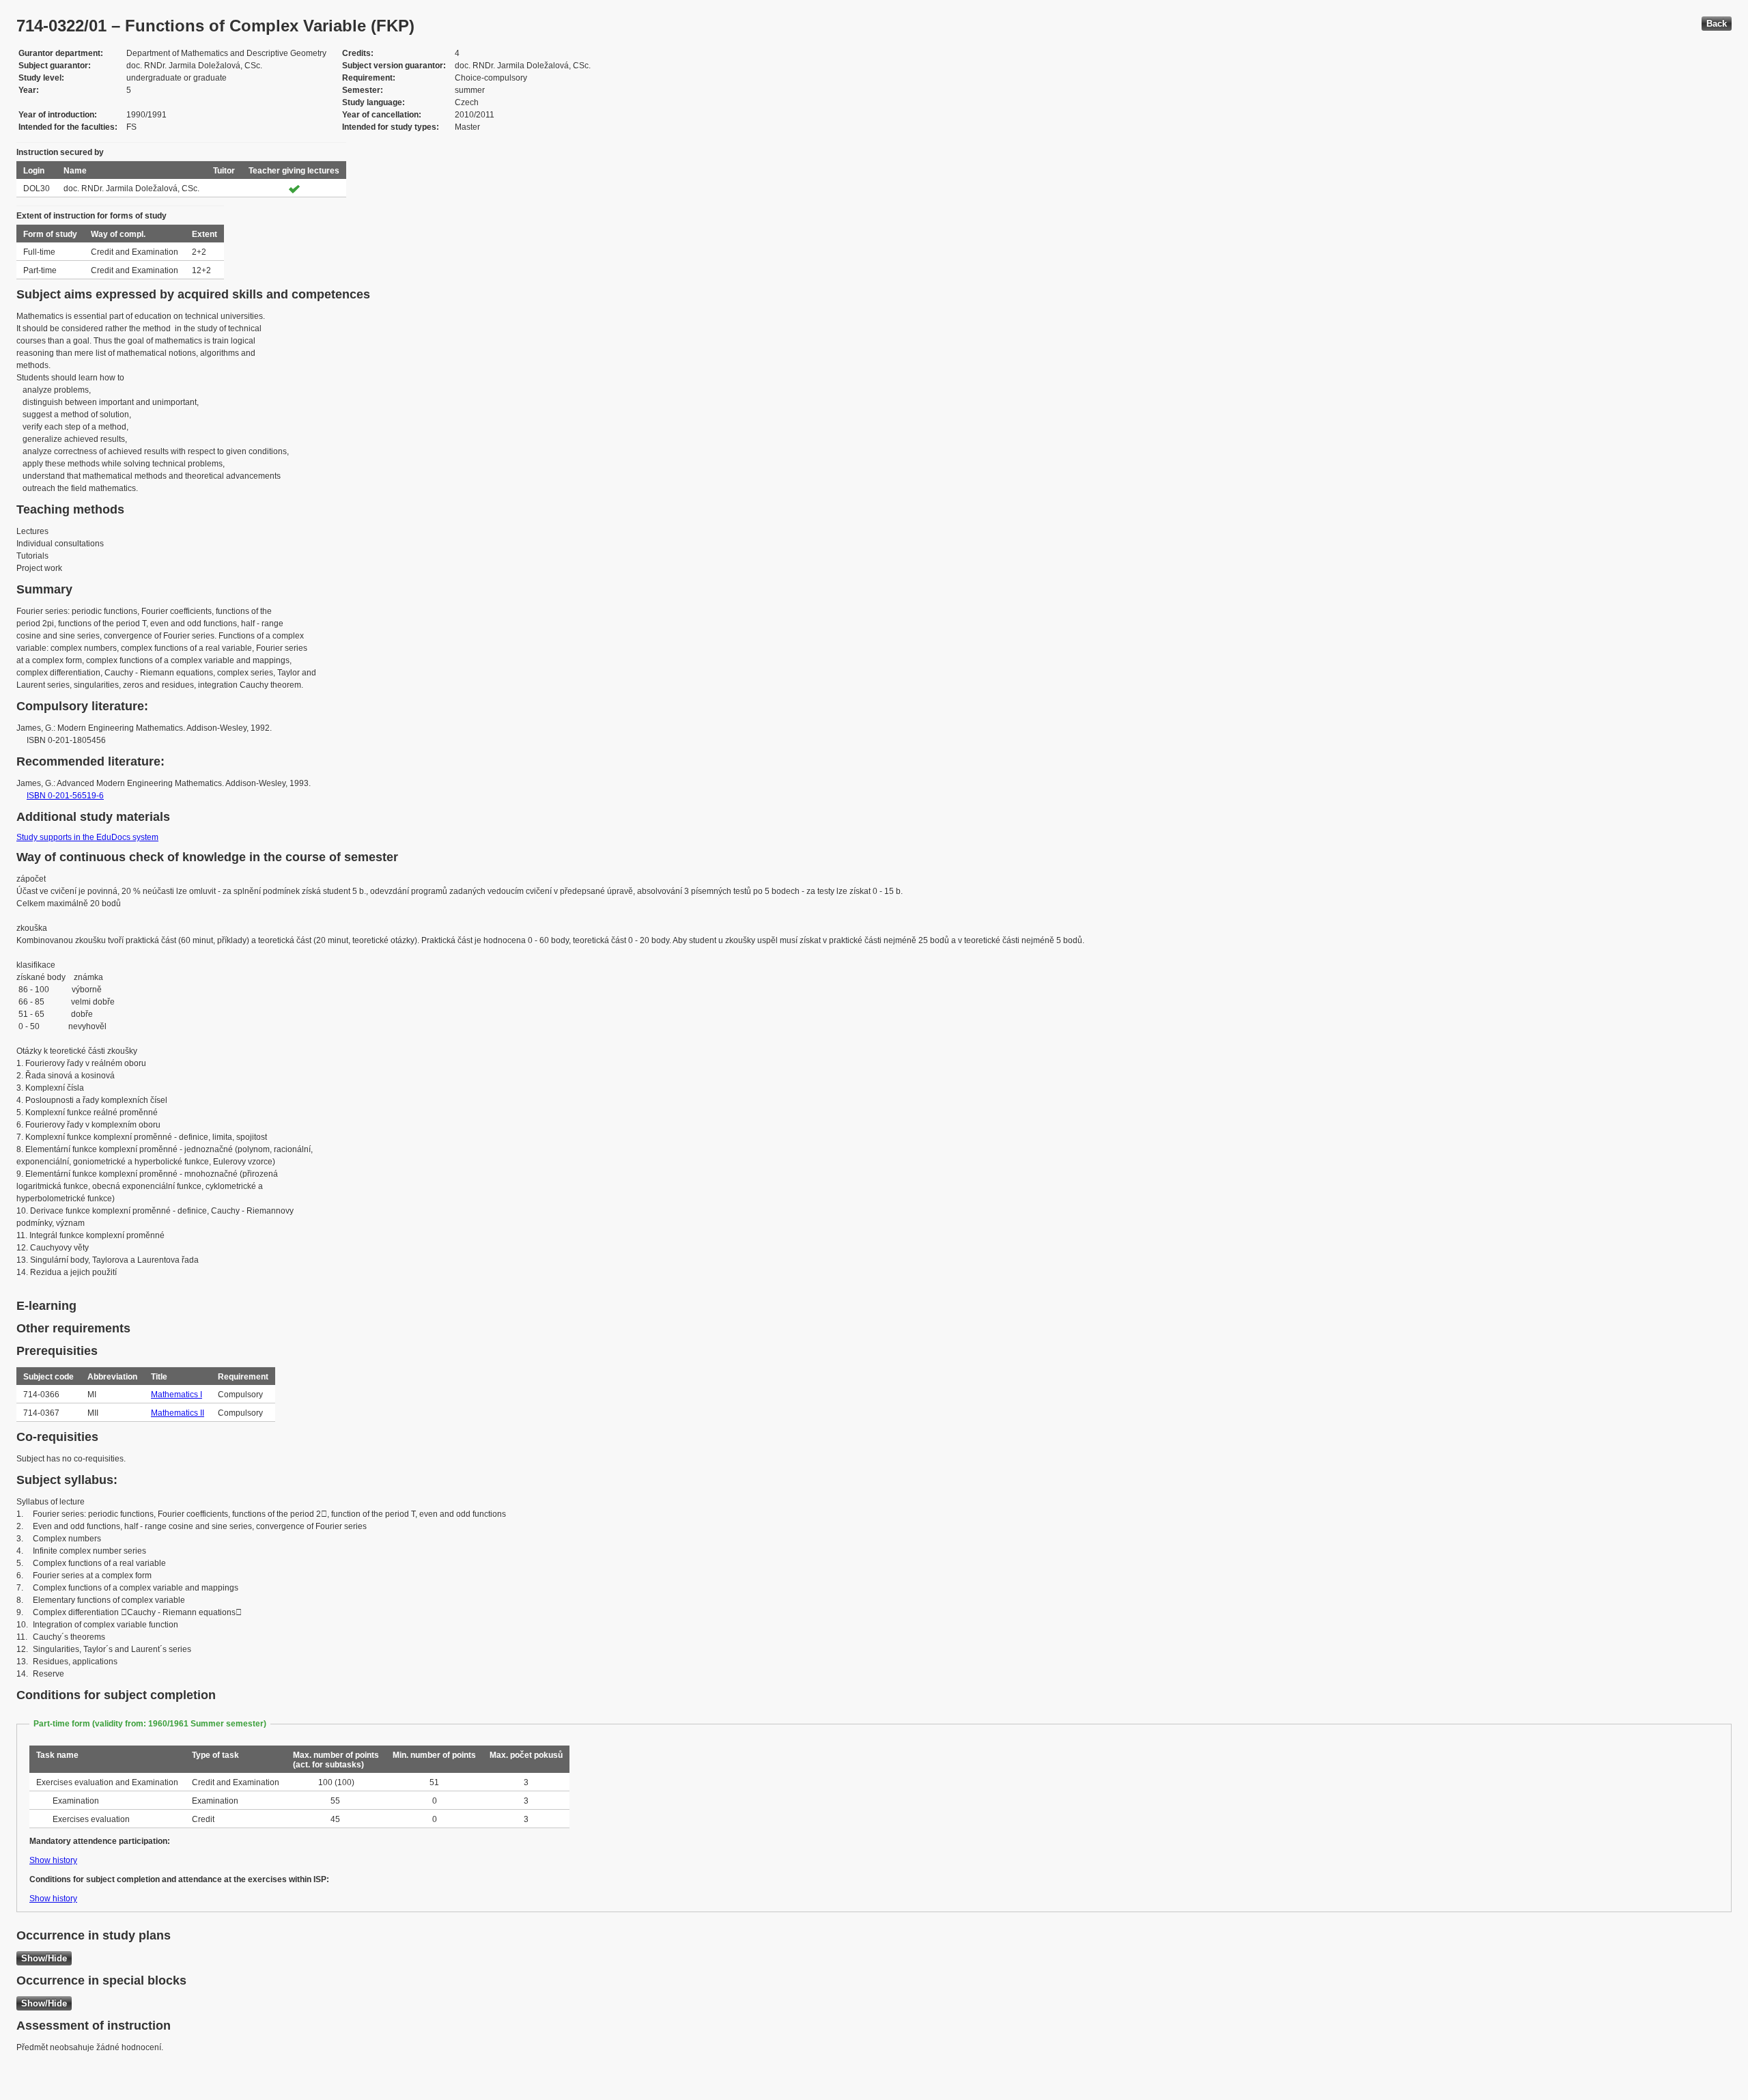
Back (1717, 24)
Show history (53, 1860)
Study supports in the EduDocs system (87, 837)
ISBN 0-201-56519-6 (65, 796)
